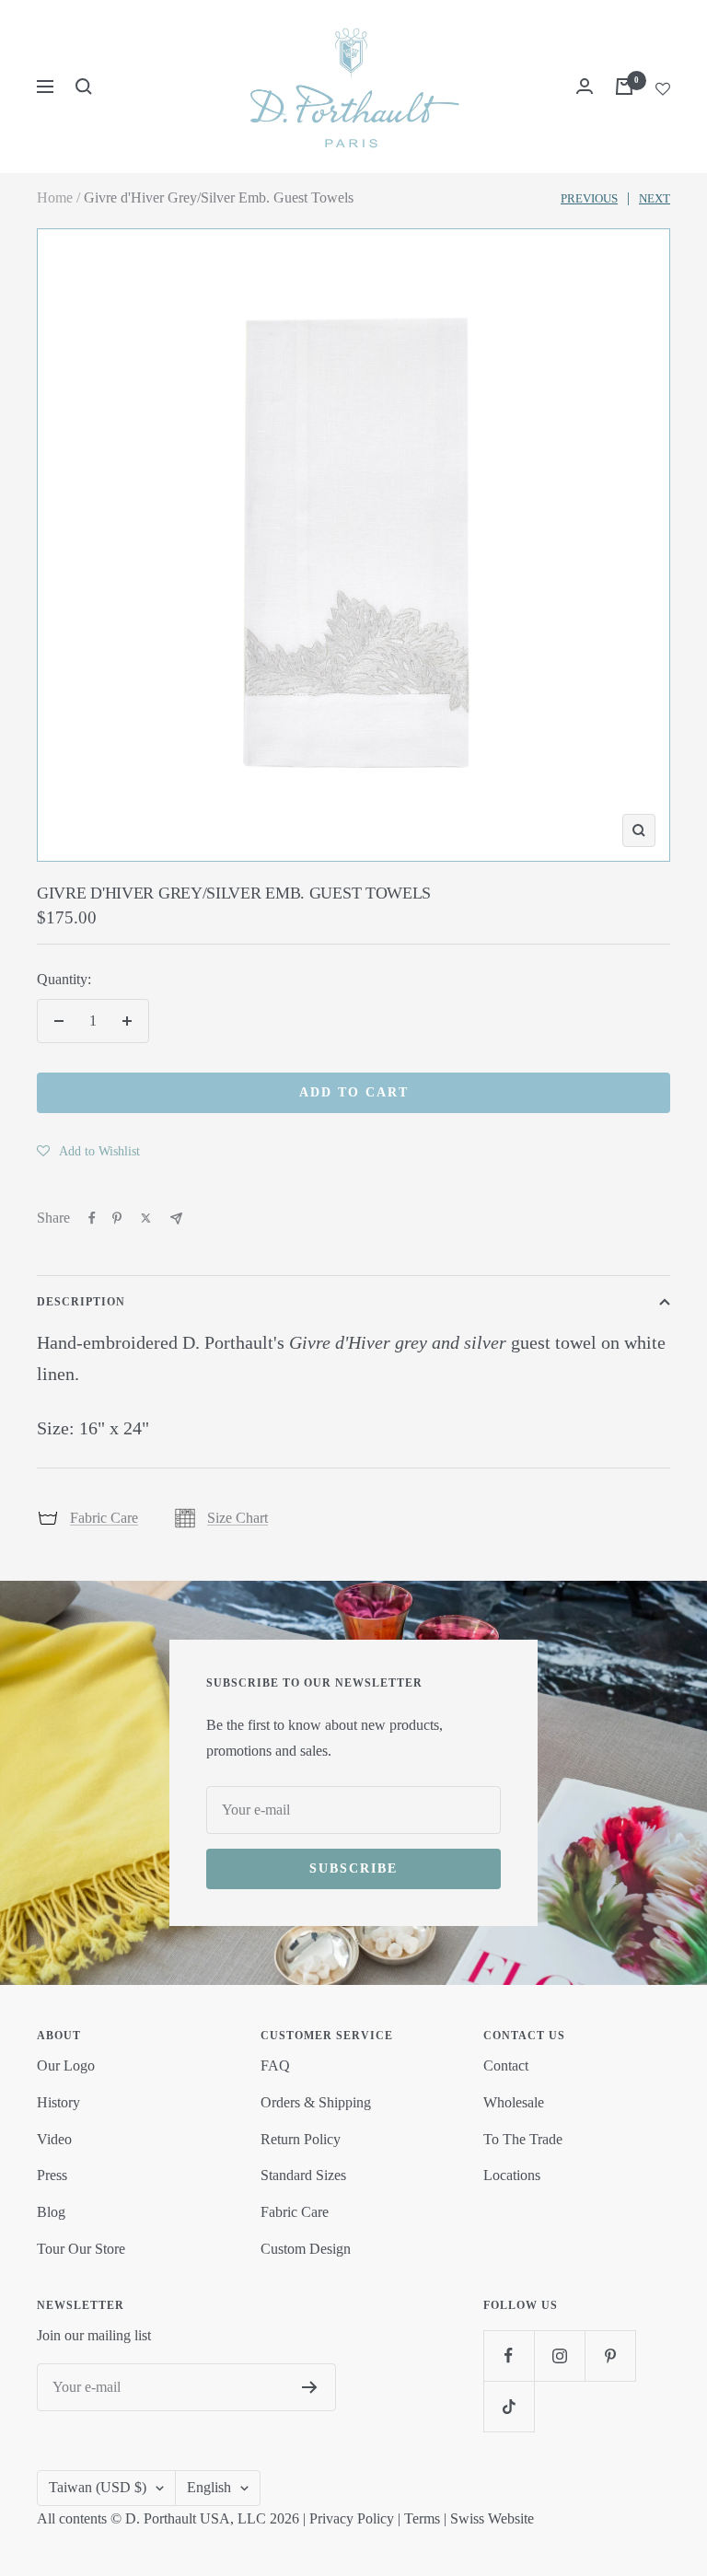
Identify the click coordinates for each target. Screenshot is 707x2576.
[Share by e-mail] (176, 1218)
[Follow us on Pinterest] (610, 2356)
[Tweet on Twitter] (146, 1218)
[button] (88, 1151)
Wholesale (514, 2102)
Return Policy (301, 2139)
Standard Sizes (303, 2175)
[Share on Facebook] (92, 1218)
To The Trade (523, 2139)
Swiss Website (492, 2518)
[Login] (585, 86)
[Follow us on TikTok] (509, 2406)
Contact (506, 2065)
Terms (422, 2518)
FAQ (275, 2065)
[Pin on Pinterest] (117, 1218)
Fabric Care (104, 1518)
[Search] (84, 87)
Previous (589, 198)
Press (52, 2175)
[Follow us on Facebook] (509, 2356)
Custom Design (306, 2249)
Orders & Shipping (316, 2102)
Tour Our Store (81, 2249)
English (209, 2487)
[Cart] (624, 87)
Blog (51, 2212)
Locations (512, 2175)
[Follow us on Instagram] (559, 2356)
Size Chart (238, 1518)
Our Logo (66, 2065)
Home (55, 197)
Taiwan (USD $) (98, 2487)
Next (655, 198)
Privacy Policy (352, 2518)
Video (54, 2139)
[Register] (310, 2387)
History (58, 2102)
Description (81, 1302)
